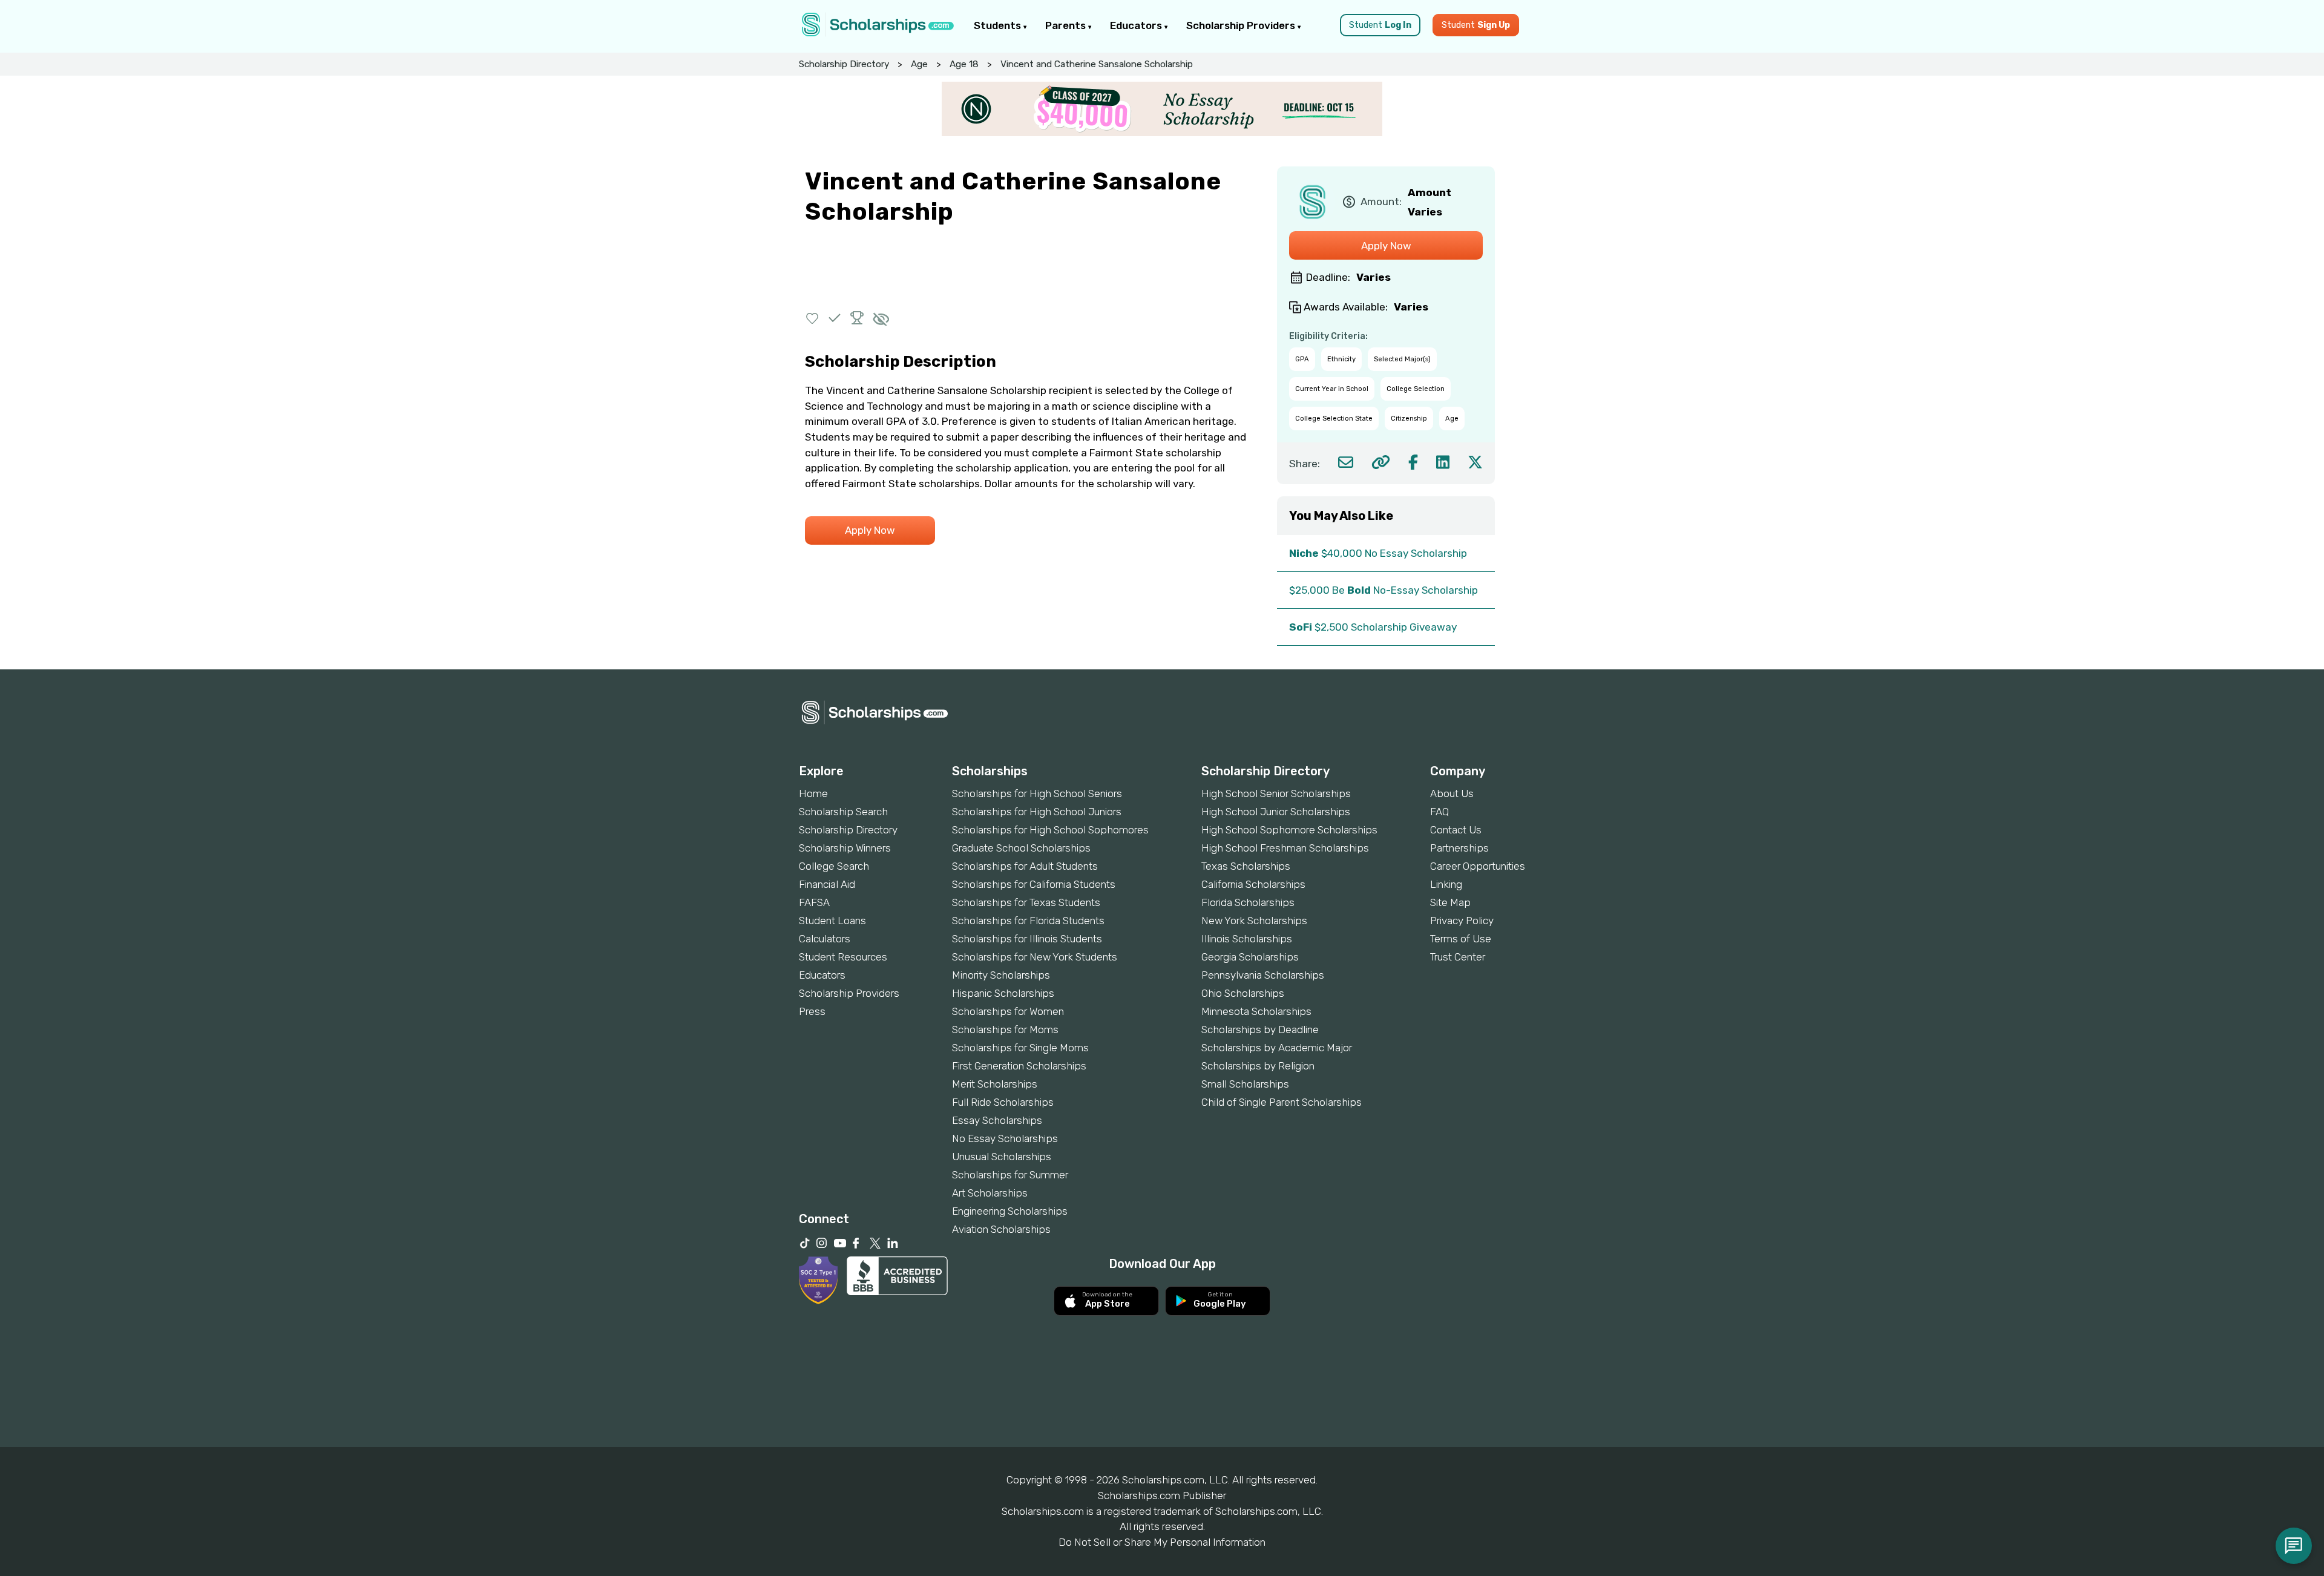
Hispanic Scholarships (1003, 993)
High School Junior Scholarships (1276, 812)
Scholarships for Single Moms (1020, 1048)
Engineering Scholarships (1010, 1211)
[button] (812, 318)
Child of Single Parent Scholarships (1282, 1102)
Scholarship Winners (845, 848)
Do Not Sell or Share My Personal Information (1162, 1542)
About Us (1452, 793)
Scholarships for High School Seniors (1037, 793)
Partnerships (1459, 848)
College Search (834, 866)
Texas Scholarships (1246, 866)
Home (813, 793)
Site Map (1450, 902)
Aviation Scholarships (1001, 1229)
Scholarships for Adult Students (1025, 866)
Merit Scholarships (995, 1084)
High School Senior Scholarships (1276, 793)
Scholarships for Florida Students (1028, 921)
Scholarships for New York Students (1035, 957)
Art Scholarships (990, 1193)
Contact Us (1456, 830)
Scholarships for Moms (1005, 1029)
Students (999, 25)
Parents (1067, 25)
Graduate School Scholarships (1021, 848)
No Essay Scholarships (1005, 1138)
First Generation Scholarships (1019, 1066)
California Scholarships (1253, 884)
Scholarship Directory (844, 64)
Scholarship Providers (1242, 25)
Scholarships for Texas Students (1026, 902)
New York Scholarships (1254, 921)
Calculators (825, 939)
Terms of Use (1461, 939)
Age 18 (964, 64)
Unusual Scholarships (1002, 1157)
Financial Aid (827, 884)
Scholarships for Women (1008, 1011)
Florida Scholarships (1248, 902)
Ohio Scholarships (1243, 993)
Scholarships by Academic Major (1277, 1048)
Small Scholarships (1245, 1084)
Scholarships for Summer (1010, 1175)
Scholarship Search (843, 812)
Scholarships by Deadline (1260, 1029)
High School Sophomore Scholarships (1289, 830)
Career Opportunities (1478, 866)
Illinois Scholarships (1247, 939)
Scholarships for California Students (1034, 884)
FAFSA (814, 902)
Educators (1137, 25)
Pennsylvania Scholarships (1263, 975)
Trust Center (1458, 957)
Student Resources (843, 957)
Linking (1446, 884)
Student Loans (832, 921)
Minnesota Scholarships (1256, 1011)
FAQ (1439, 812)
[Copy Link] (1381, 462)
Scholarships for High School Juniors (1037, 812)
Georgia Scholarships (1250, 957)
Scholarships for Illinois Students (1027, 939)
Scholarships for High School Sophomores (1050, 830)
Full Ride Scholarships (1003, 1102)
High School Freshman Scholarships (1285, 848)
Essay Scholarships (997, 1120)
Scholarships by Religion (1258, 1066)
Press (812, 1011)
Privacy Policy (1462, 921)
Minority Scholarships (1001, 975)
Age (919, 64)
